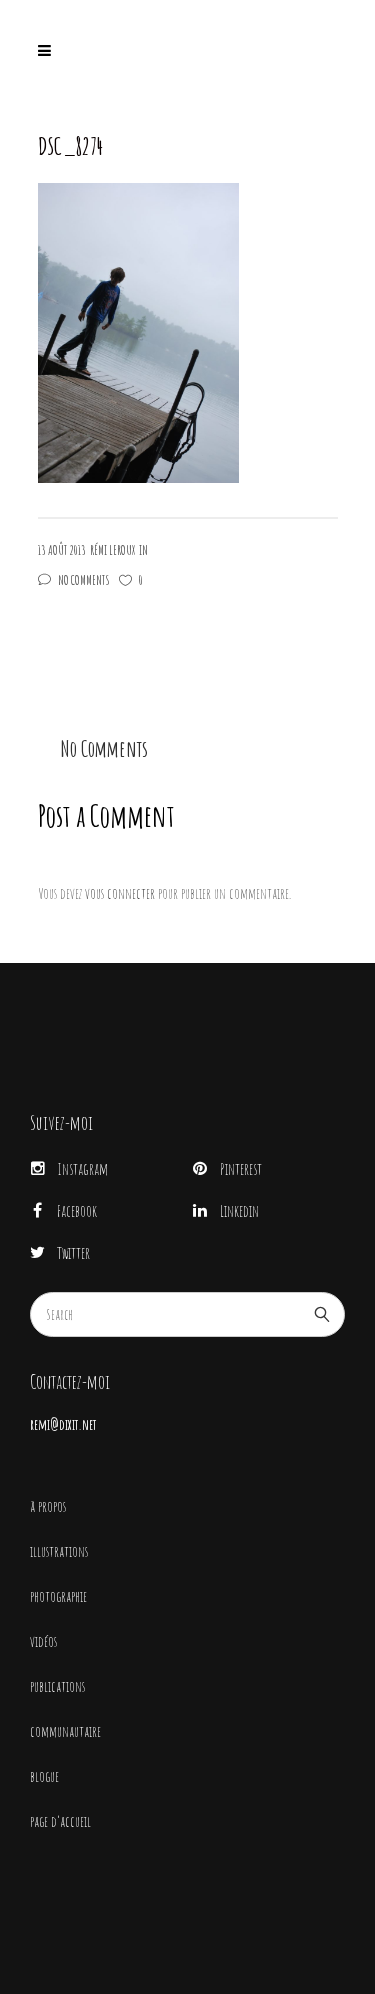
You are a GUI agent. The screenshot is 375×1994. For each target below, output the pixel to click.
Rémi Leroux (112, 550)
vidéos (43, 1641)
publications (57, 1686)
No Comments (84, 580)
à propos (48, 1506)
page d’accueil (60, 1821)
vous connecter (120, 893)
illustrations (59, 1551)
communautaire (65, 1731)
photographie (58, 1596)
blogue (44, 1776)
